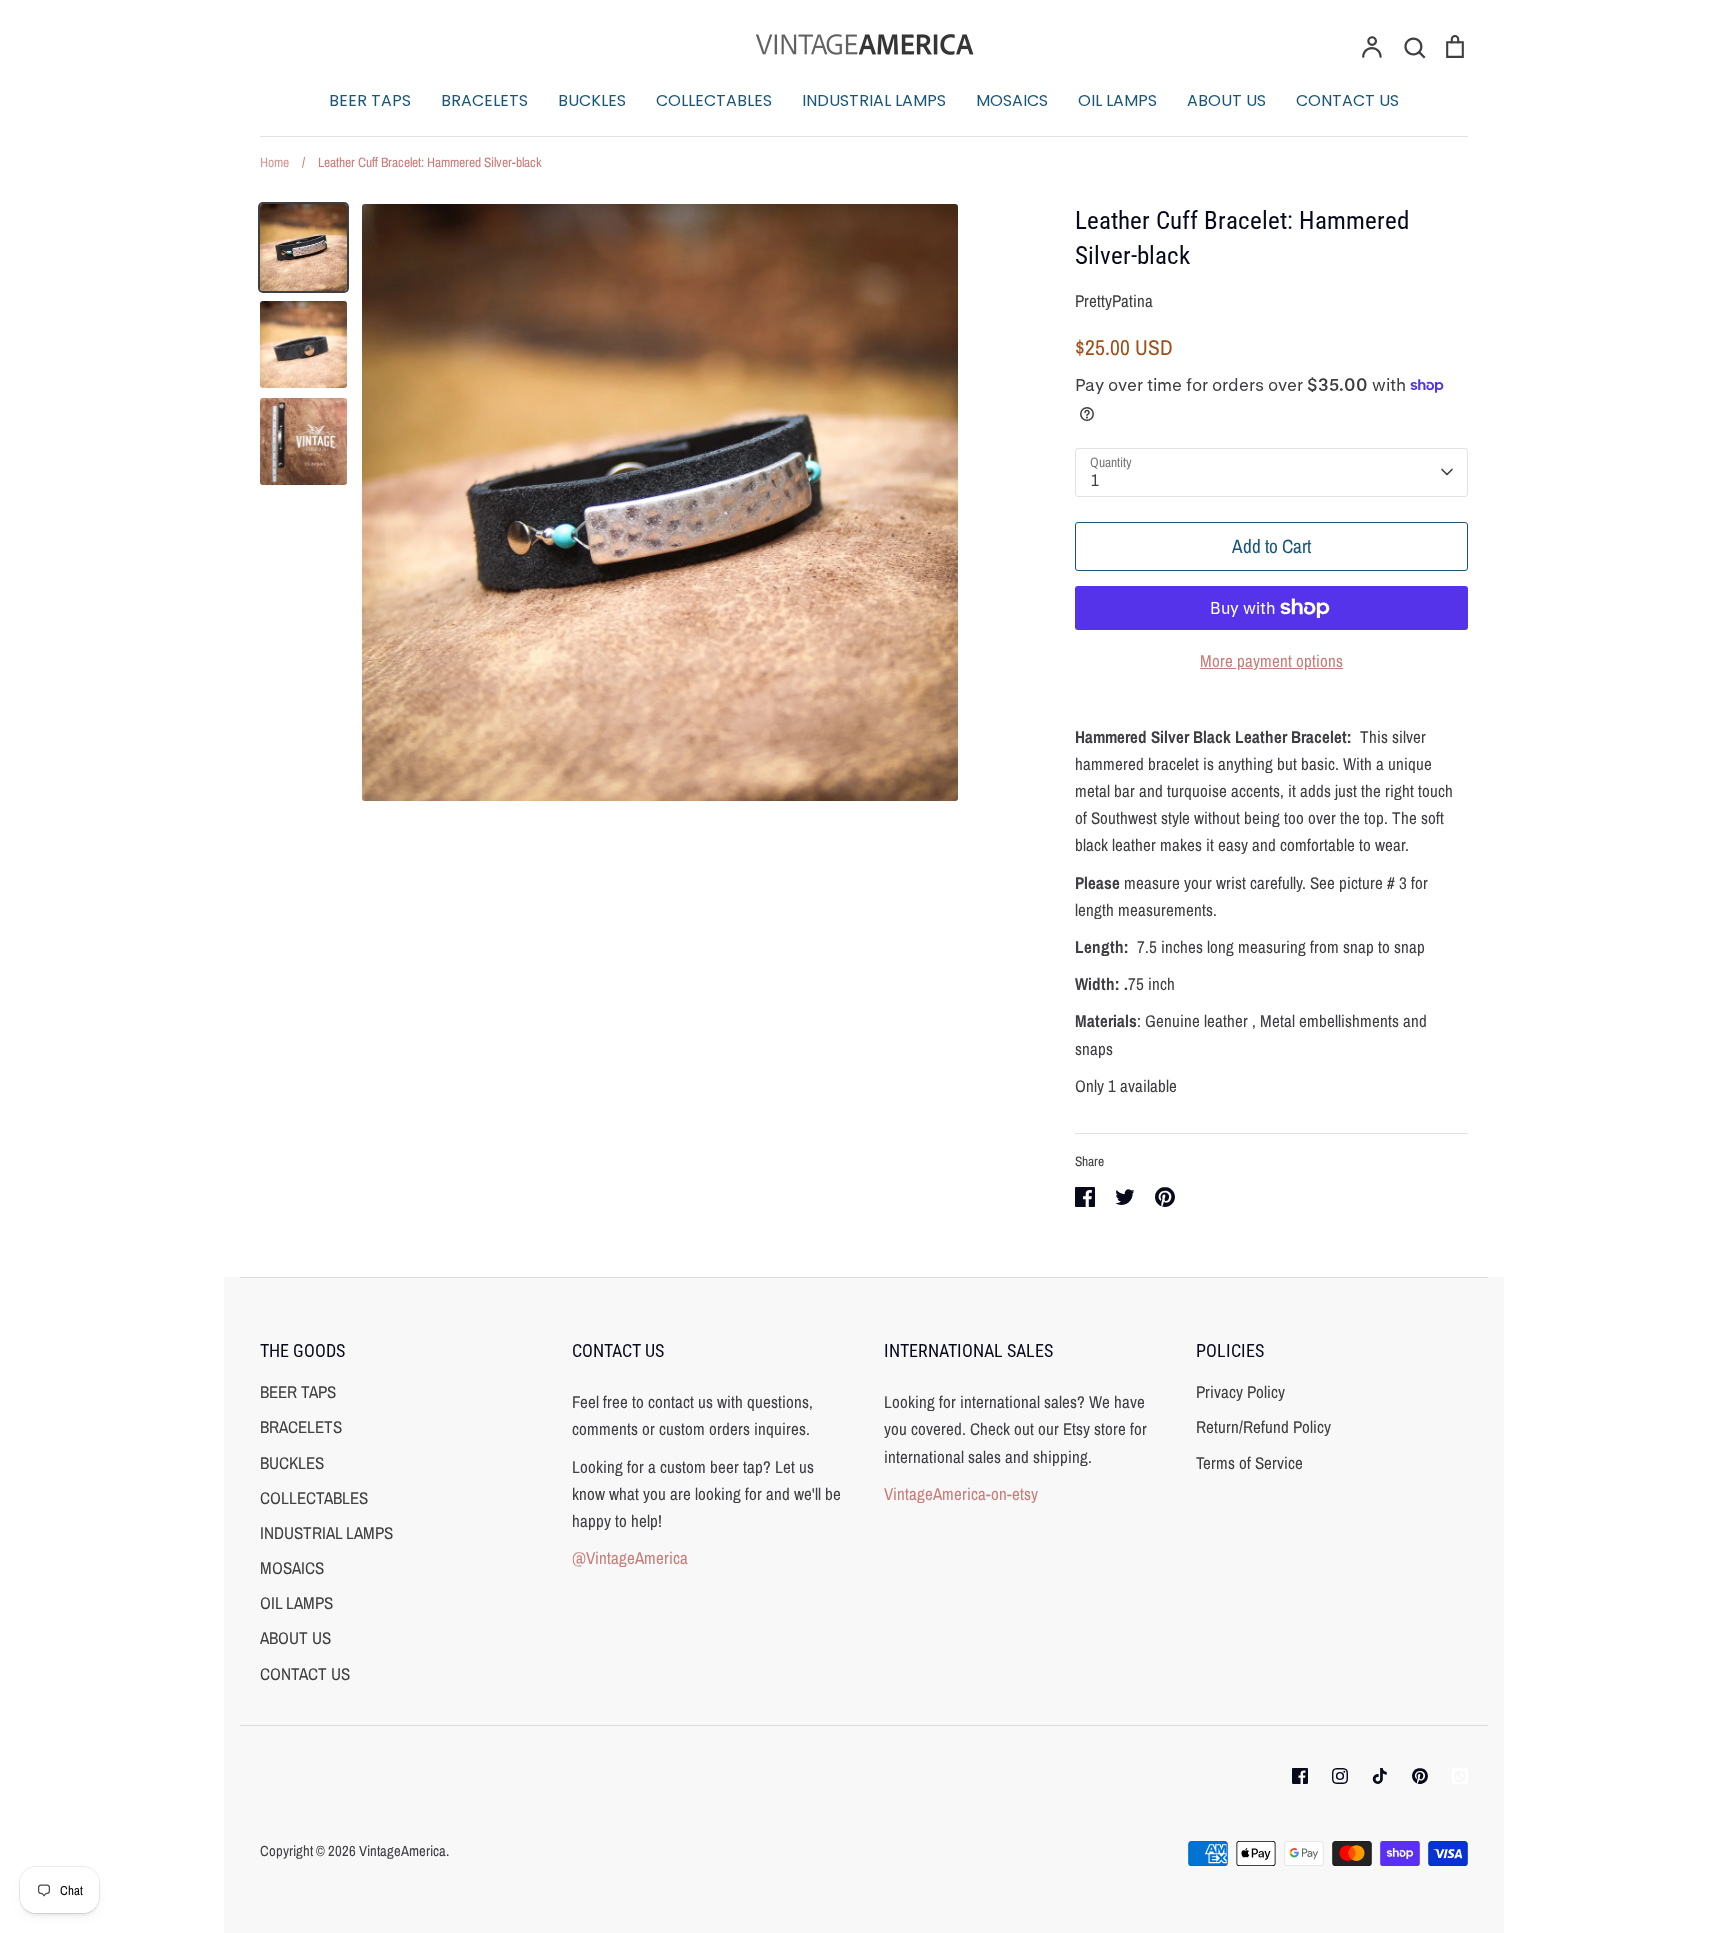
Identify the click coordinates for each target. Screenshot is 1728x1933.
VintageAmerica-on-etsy (961, 1493)
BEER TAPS (370, 100)
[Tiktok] (1380, 1776)
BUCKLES (592, 100)
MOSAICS (1012, 100)
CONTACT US (1347, 100)
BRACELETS (484, 100)
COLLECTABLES (714, 100)
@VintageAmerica (630, 1557)
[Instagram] (1340, 1776)
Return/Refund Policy (1263, 1426)
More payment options (1271, 660)
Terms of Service (1249, 1462)
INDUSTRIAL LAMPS (874, 100)
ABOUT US (1226, 100)
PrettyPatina (1114, 300)
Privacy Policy (1240, 1391)
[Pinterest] (1420, 1776)
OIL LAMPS (1117, 100)
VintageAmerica (402, 1851)
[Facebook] (1300, 1776)
